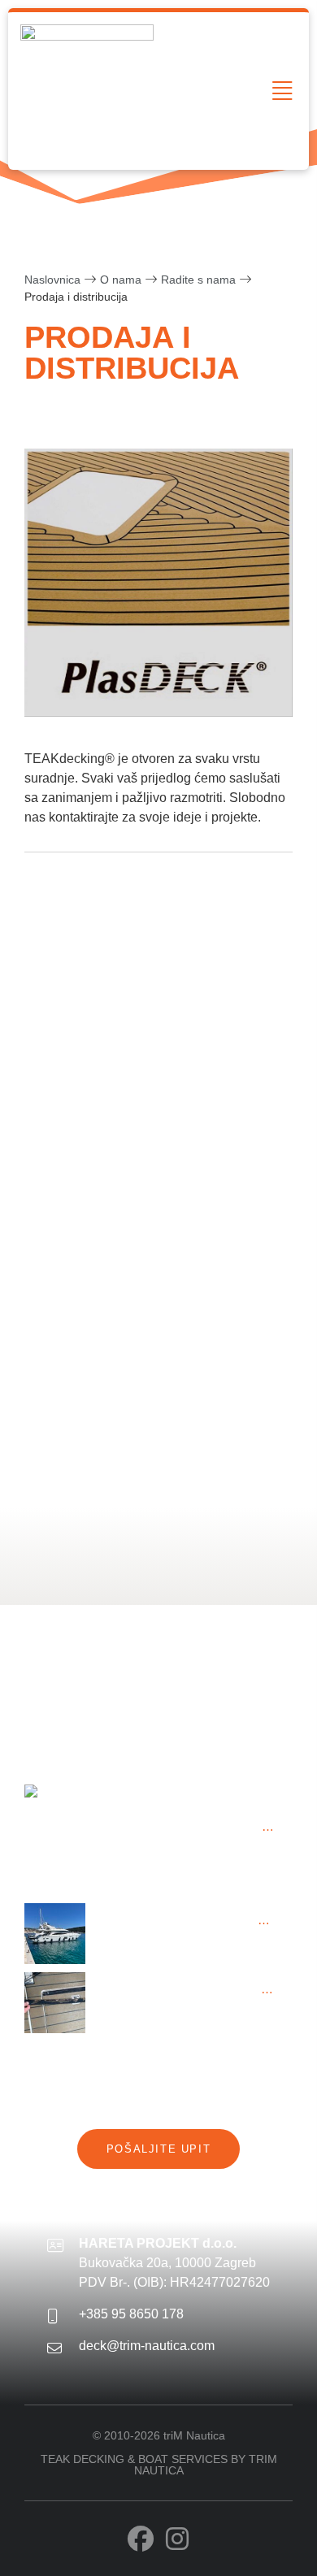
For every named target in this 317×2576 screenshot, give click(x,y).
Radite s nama (198, 280)
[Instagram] (177, 2539)
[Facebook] (141, 2539)
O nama (121, 280)
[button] (282, 91)
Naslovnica (52, 280)
